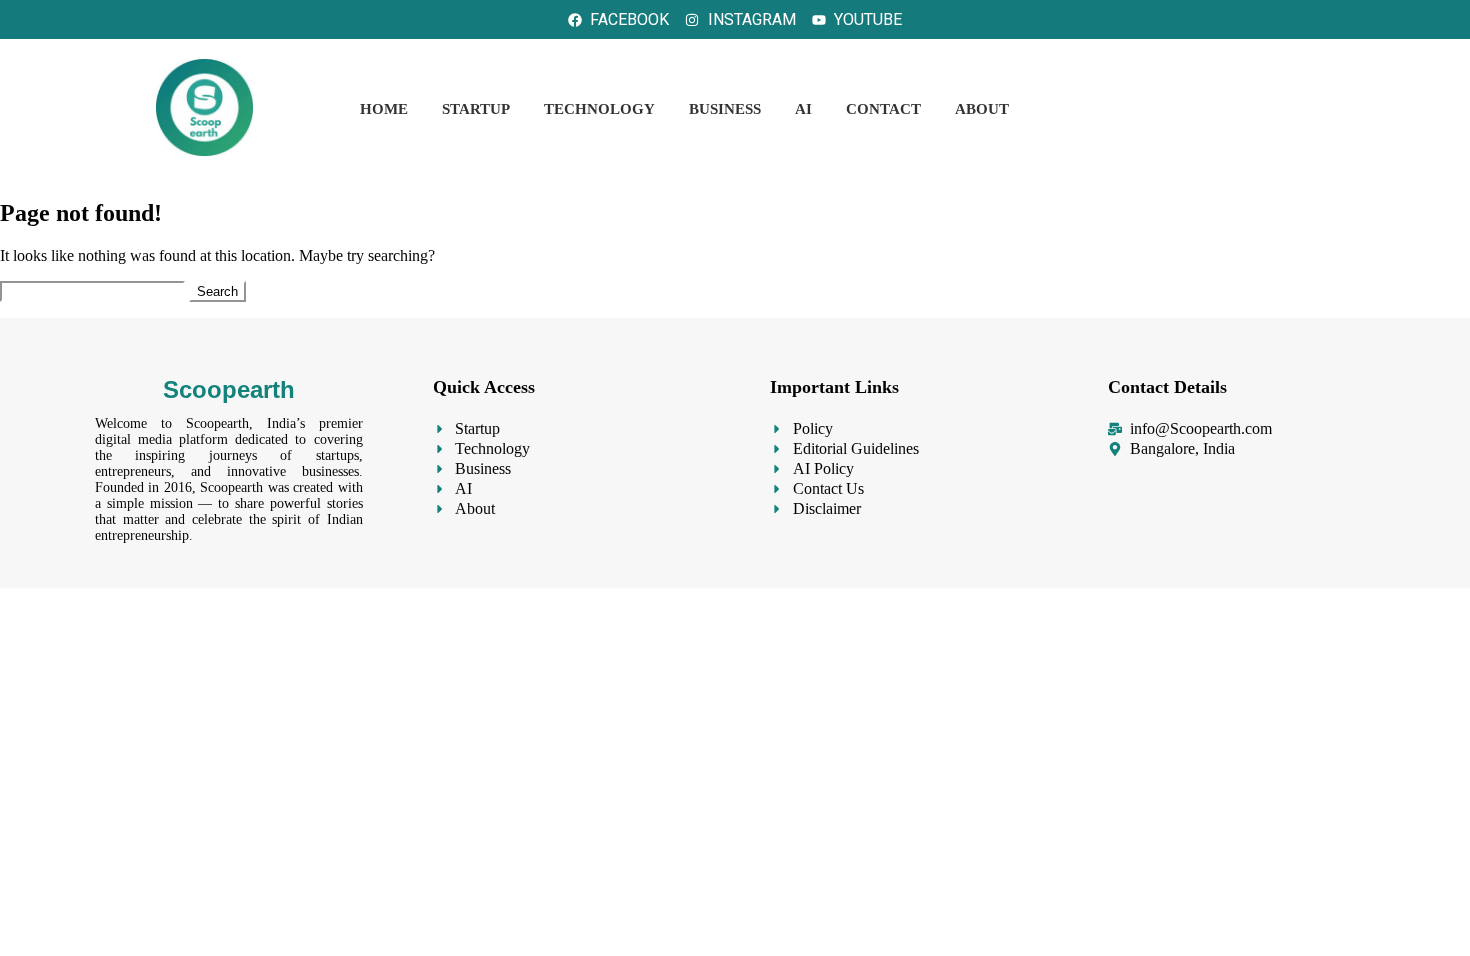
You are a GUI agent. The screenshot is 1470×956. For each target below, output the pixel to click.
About (982, 109)
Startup (476, 109)
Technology (599, 109)
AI (803, 109)
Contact (883, 109)
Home (384, 109)
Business (725, 109)
